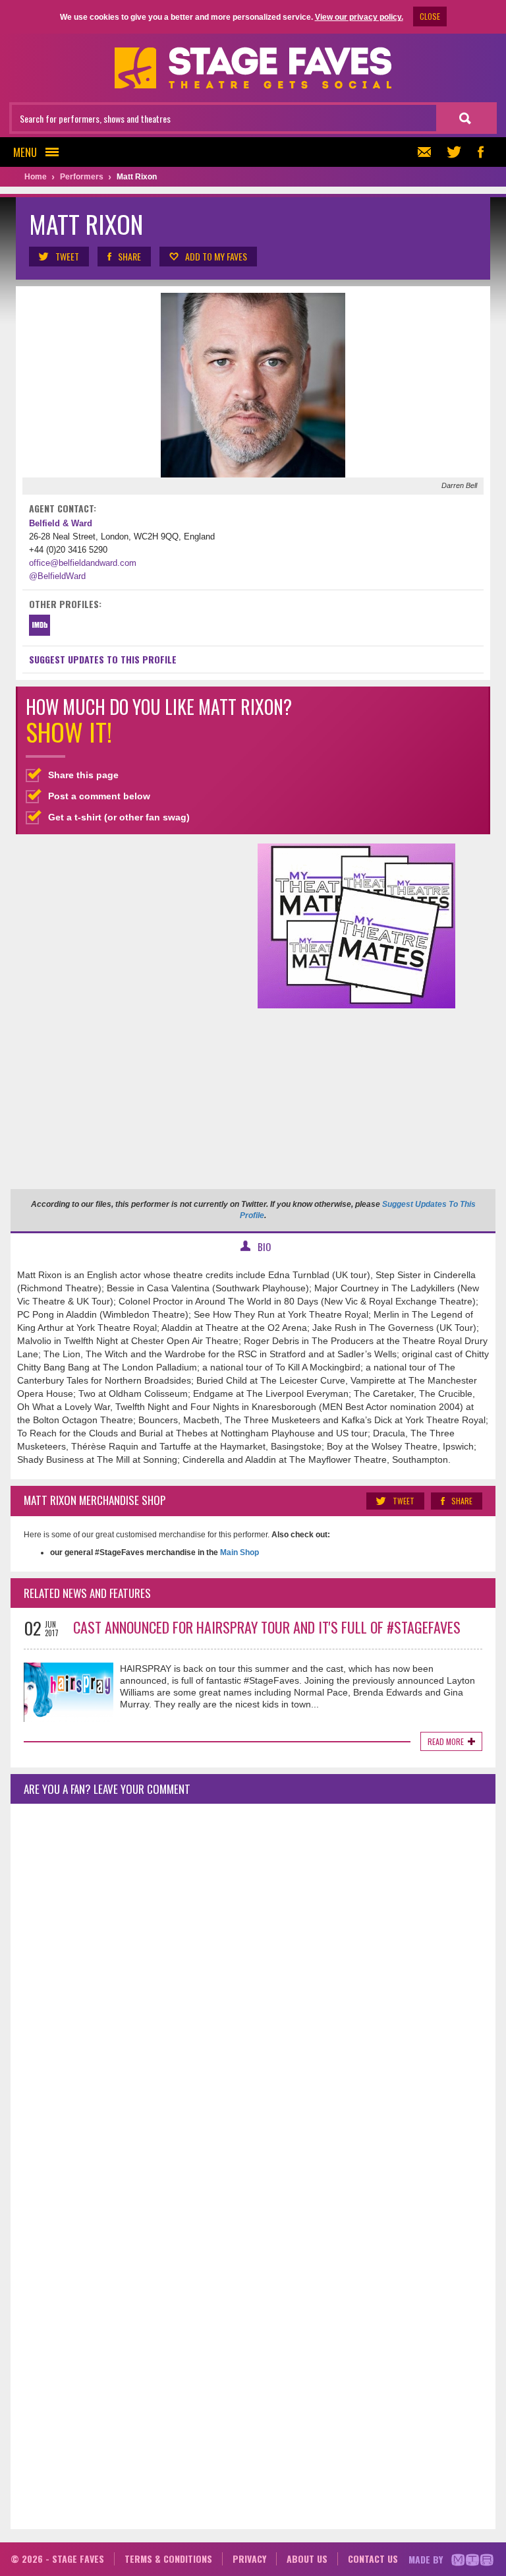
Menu (25, 152)
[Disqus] (253, 1988)
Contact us (373, 2559)
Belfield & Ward (61, 523)
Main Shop (239, 1552)
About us (307, 2559)
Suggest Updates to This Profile (103, 659)
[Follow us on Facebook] (480, 152)
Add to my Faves (216, 256)
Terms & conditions (168, 2559)
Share (129, 256)
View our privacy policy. (359, 17)
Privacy (249, 2559)
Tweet (67, 256)
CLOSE (430, 16)
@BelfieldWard (57, 576)
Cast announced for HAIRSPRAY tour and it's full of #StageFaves (267, 1627)
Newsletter (428, 152)
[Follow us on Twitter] (454, 152)
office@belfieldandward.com (83, 563)
